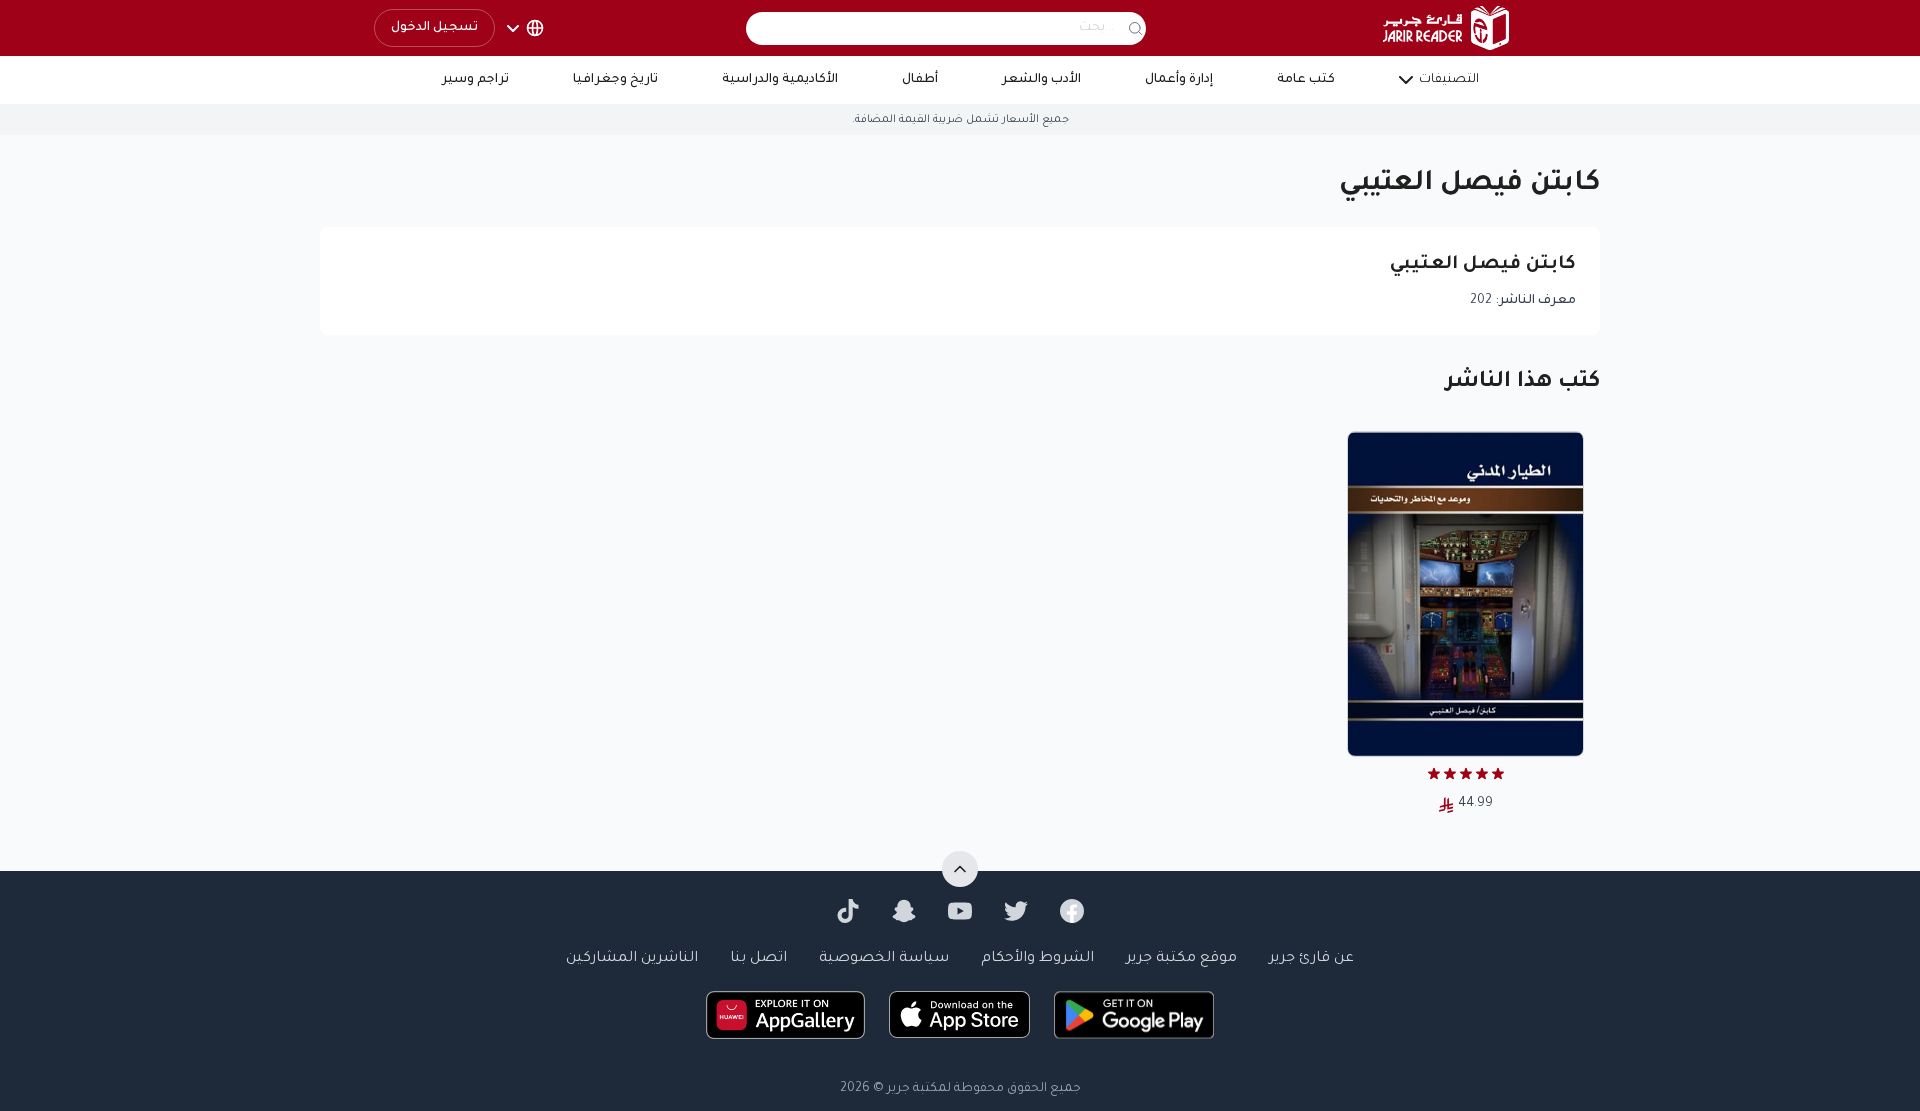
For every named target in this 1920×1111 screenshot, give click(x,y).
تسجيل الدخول (434, 28)
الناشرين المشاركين (632, 959)
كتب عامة (1306, 80)
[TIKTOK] (848, 911)
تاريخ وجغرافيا (615, 80)
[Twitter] (1016, 911)
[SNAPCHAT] (904, 911)
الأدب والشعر (1041, 80)
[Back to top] (960, 869)
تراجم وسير (475, 80)
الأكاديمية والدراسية (780, 80)
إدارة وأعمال (1179, 80)
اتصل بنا (758, 959)
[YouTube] (960, 911)
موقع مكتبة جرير (1181, 959)
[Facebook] (1072, 911)
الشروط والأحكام (1037, 959)
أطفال (920, 80)
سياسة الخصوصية (884, 959)
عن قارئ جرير (1311, 959)
